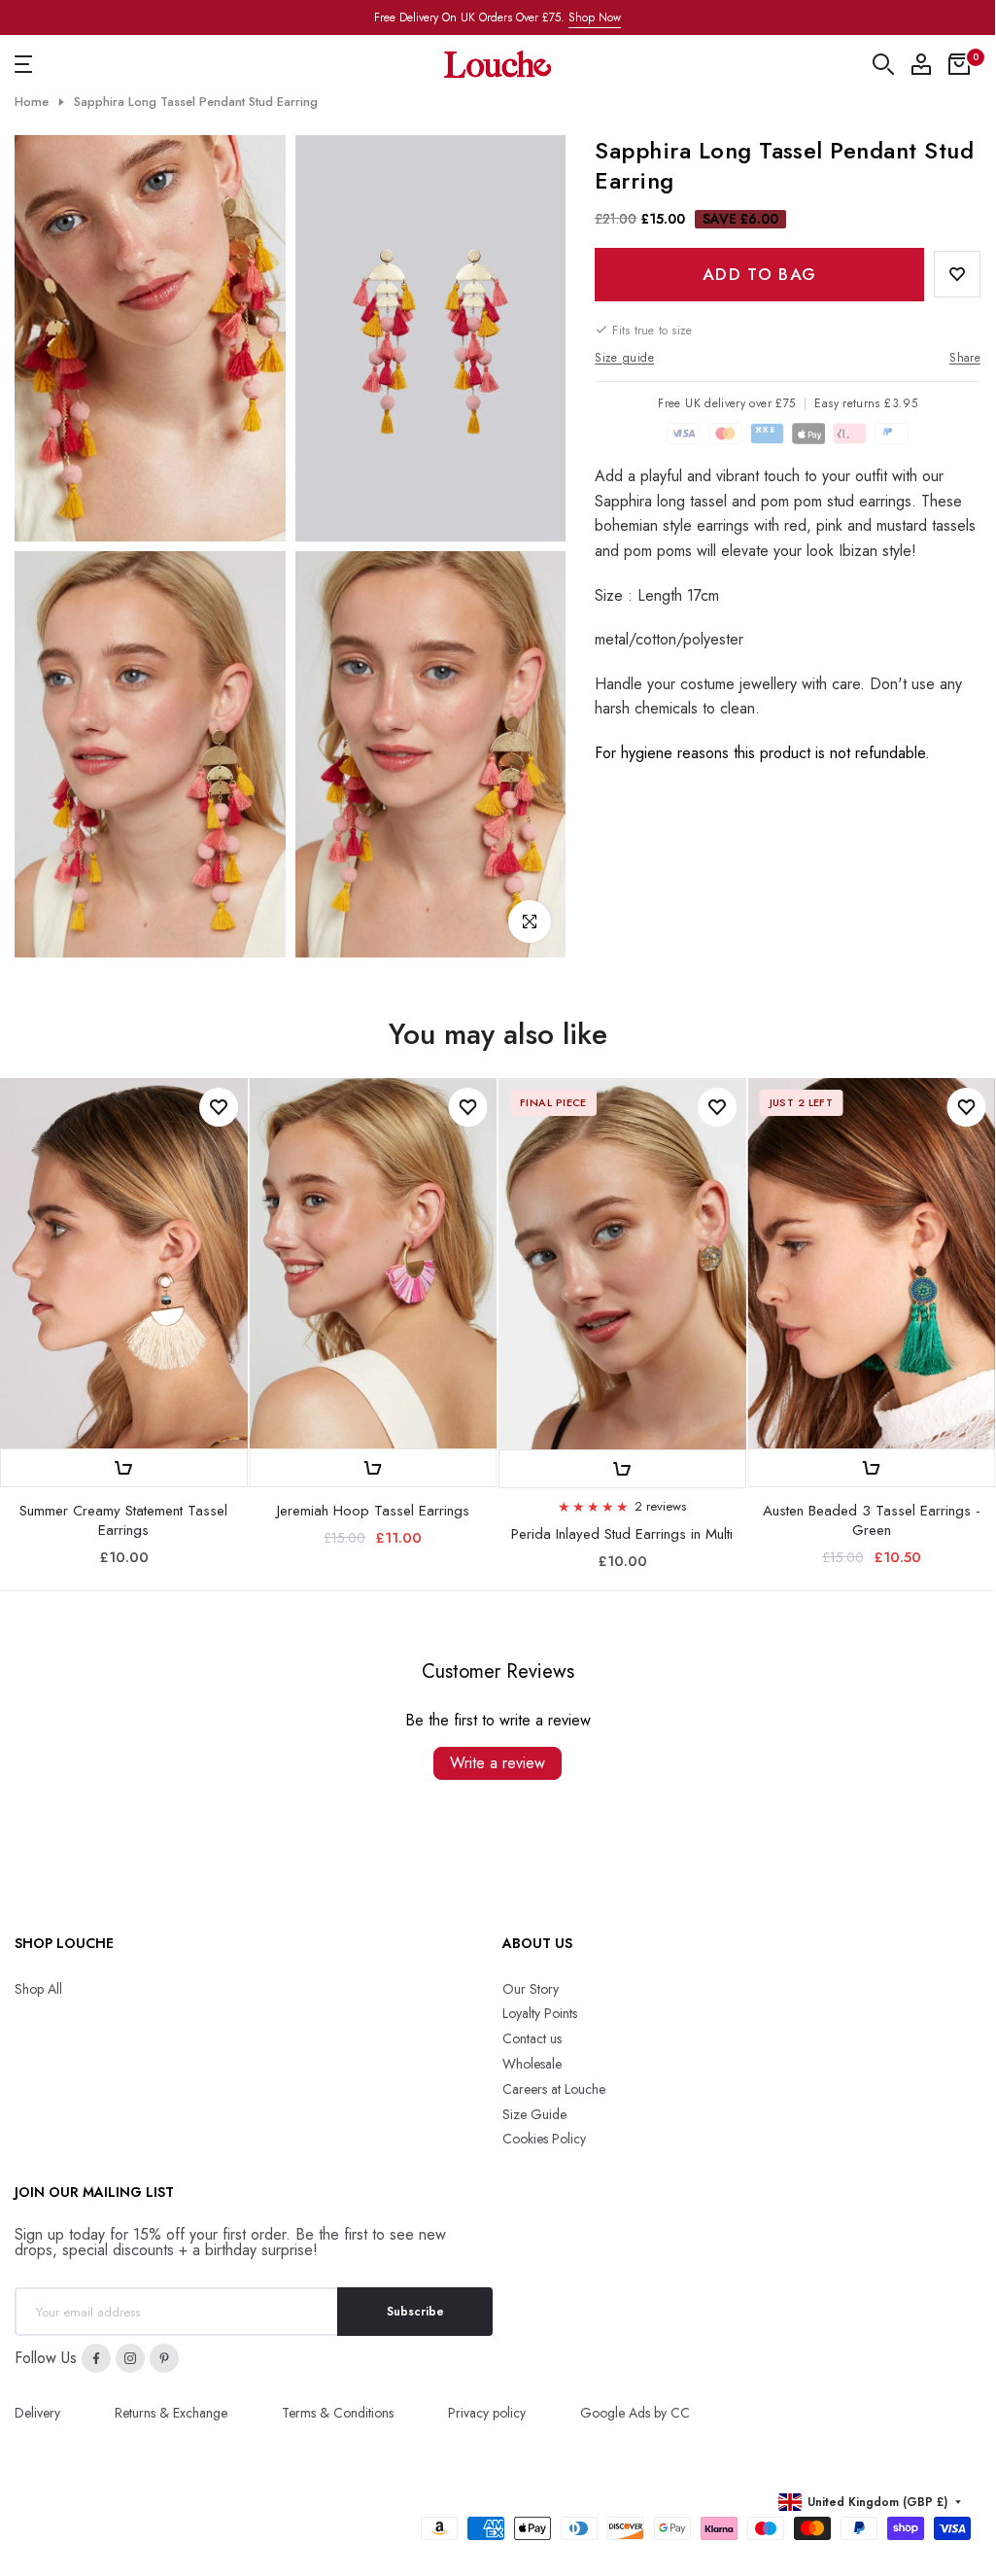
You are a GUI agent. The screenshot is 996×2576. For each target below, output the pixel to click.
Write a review (498, 1763)
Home (32, 102)
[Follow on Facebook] (96, 2358)
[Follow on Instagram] (130, 2358)
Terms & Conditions (338, 2413)
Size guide (624, 358)
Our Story (531, 1989)
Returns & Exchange (171, 2413)
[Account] (921, 64)
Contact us (532, 2038)
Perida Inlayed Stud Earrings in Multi (622, 1534)
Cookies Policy (544, 2139)
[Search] (883, 64)
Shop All (38, 1989)
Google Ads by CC (635, 2413)
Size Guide (534, 2114)
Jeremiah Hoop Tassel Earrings (373, 1511)
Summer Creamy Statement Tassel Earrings (123, 1520)
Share (965, 358)
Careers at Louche (554, 2089)
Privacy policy (487, 2413)
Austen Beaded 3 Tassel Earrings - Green (872, 1520)
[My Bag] (959, 64)
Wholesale (532, 2064)
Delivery (37, 2413)
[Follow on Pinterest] (164, 2358)
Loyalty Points (540, 2013)
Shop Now (595, 17)
